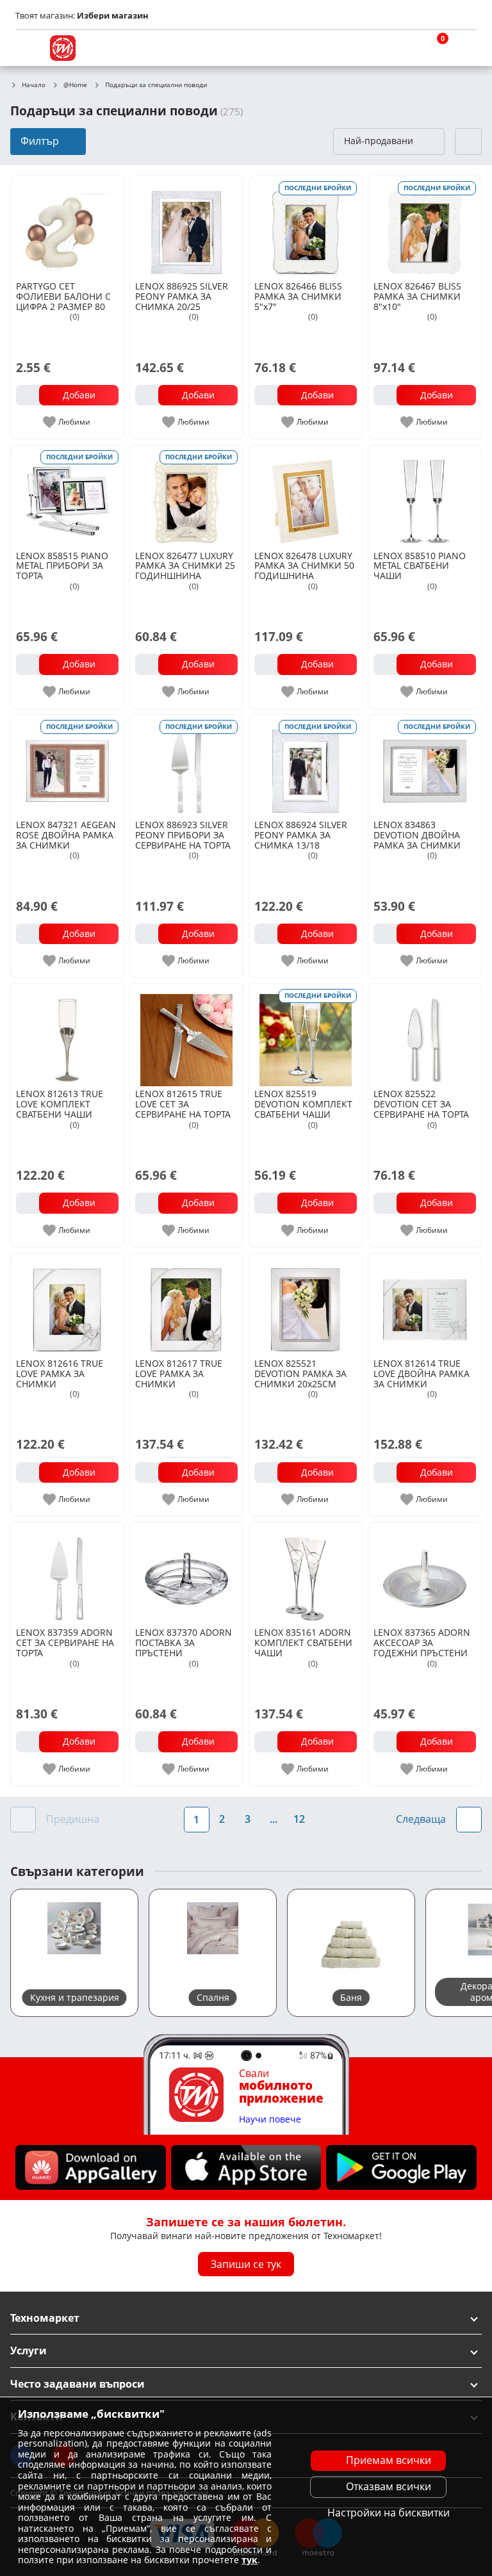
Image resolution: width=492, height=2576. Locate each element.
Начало (34, 85)
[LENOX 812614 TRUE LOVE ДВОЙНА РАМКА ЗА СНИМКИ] (425, 1305)
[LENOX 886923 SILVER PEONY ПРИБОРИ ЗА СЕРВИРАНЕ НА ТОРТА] (186, 766)
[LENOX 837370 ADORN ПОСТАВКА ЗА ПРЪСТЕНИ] (186, 1574)
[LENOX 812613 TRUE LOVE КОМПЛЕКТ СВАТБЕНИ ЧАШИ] (67, 1035)
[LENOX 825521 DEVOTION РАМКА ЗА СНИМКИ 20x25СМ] (306, 1305)
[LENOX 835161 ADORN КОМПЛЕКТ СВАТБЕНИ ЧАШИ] (306, 1574)
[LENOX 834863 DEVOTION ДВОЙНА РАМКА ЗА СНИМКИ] (425, 766)
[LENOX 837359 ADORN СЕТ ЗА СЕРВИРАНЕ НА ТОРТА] (67, 1574)
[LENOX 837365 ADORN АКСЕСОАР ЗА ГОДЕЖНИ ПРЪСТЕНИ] (425, 1574)
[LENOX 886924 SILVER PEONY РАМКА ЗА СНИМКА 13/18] (306, 766)
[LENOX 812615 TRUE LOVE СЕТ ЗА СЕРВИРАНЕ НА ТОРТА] (186, 1035)
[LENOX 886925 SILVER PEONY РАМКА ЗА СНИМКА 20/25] (186, 227)
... (274, 1819)
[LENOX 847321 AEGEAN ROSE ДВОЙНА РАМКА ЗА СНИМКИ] (67, 766)
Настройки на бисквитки (389, 2513)
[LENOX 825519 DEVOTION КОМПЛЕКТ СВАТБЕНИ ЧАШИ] (306, 1035)
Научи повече (270, 2120)
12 (299, 1819)
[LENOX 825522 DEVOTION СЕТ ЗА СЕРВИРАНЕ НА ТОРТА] (425, 1035)
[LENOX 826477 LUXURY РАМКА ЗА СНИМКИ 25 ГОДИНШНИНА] (186, 496)
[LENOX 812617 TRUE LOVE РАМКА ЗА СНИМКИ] (186, 1305)
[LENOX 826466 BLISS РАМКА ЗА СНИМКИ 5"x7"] (306, 227)
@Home (75, 85)
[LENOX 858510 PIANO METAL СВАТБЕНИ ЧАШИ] (425, 496)
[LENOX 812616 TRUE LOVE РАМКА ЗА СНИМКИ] (67, 1305)
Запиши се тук (246, 2264)
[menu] (28, 48)
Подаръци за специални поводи (156, 85)
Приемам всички (389, 2460)
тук (250, 2560)
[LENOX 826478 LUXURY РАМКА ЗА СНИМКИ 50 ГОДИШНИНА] (306, 496)
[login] (464, 48)
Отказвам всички (389, 2486)
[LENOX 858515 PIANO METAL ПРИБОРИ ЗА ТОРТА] (67, 496)
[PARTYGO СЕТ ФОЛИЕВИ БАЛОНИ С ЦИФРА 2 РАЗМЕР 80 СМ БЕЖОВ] (67, 227)
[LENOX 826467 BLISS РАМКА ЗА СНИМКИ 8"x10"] (425, 227)
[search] (402, 48)
